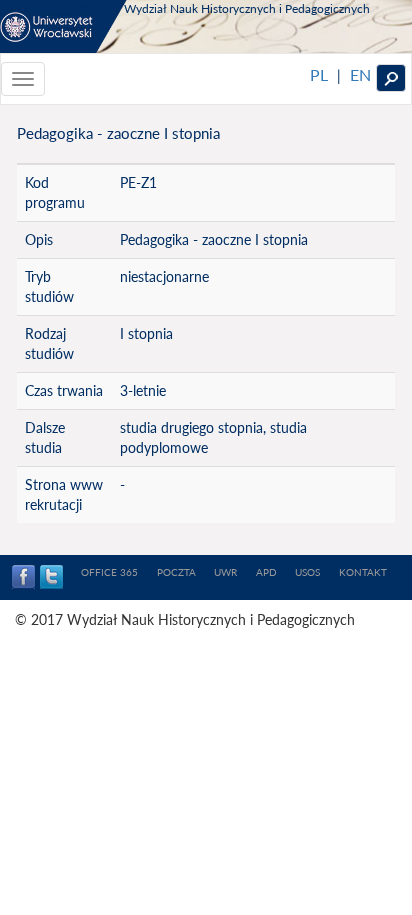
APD (266, 572)
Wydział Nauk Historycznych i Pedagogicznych (247, 8)
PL (319, 74)
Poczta (176, 572)
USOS (307, 572)
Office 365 (109, 572)
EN (360, 74)
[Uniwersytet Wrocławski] (63, 26)
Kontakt (363, 572)
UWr (225, 572)
